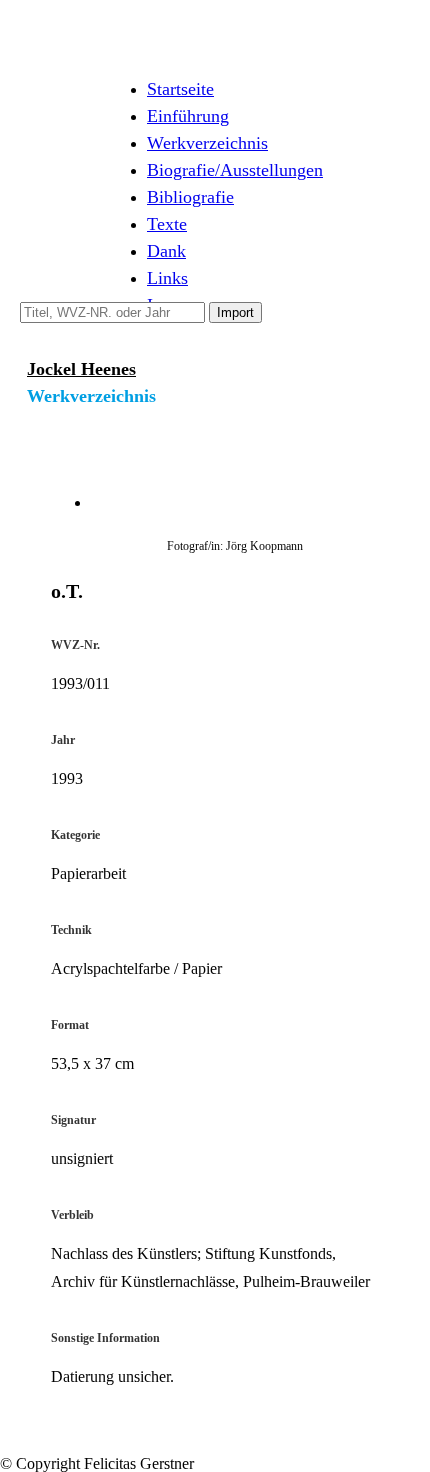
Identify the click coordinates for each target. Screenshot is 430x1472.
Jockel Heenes (81, 369)
